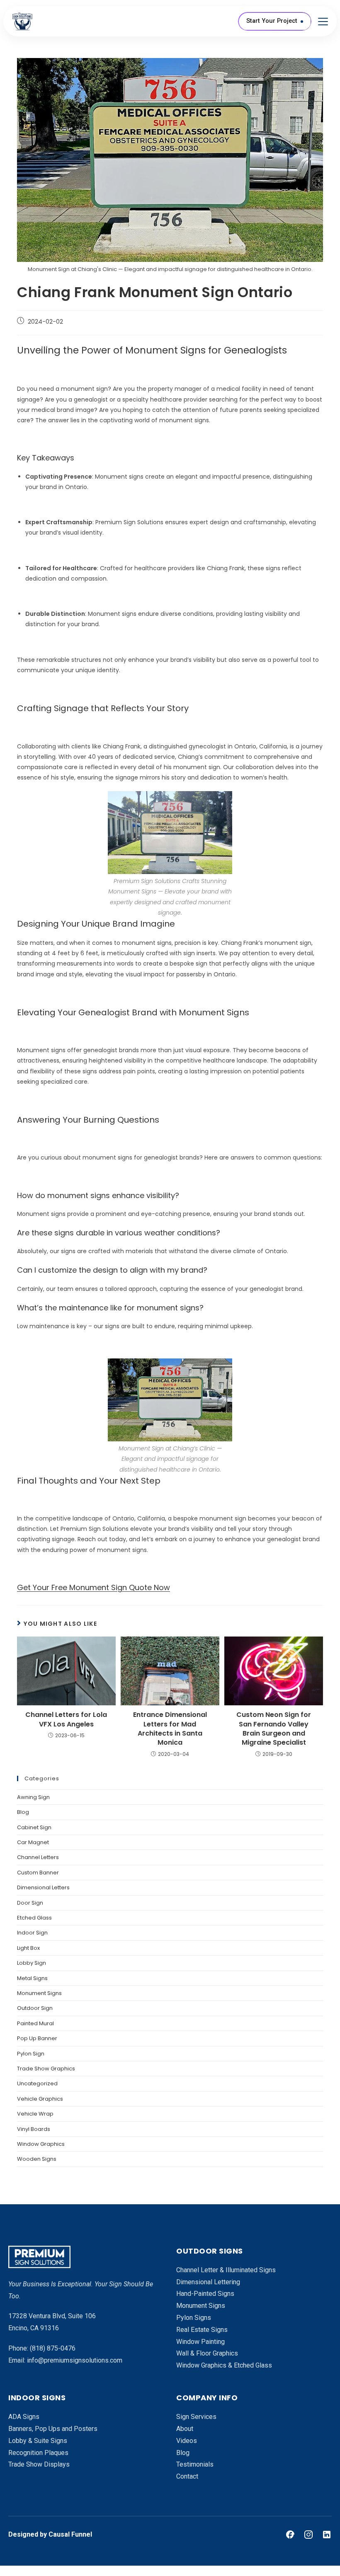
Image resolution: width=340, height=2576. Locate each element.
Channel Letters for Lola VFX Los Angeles (66, 1719)
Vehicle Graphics (40, 2099)
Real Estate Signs (202, 2330)
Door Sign (30, 1903)
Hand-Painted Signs (205, 2294)
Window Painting (200, 2342)
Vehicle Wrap (35, 2114)
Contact (187, 2476)
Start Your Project (272, 21)
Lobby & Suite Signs (38, 2441)
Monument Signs (39, 1993)
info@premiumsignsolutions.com (75, 2360)
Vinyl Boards (34, 2129)
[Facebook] (290, 2535)
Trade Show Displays (39, 2464)
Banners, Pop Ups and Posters (53, 2429)
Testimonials (195, 2464)
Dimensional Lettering (208, 2282)
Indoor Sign (32, 1933)
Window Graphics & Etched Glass (224, 2365)
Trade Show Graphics (46, 2069)
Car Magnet (33, 1842)
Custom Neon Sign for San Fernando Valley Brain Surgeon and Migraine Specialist (274, 1729)
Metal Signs (32, 1978)
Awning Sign (33, 1797)
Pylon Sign (31, 2054)
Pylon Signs (194, 2318)
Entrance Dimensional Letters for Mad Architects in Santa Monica (170, 1729)
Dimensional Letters (43, 1887)
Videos (187, 2441)
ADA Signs (24, 2417)
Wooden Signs (37, 2159)
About (185, 2429)
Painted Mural (35, 2023)
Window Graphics (41, 2144)
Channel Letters (38, 1857)
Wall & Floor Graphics (207, 2353)
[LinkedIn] (327, 2535)
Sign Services (196, 2417)
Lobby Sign (32, 1963)
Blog (23, 1812)
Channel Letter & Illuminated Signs (226, 2270)
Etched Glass (34, 1918)
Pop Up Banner (37, 2038)
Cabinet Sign (34, 1827)
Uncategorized (37, 2083)
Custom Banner (38, 1873)
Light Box (28, 1948)
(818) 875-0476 (53, 2348)
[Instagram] (308, 2535)
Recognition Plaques (38, 2453)
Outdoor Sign (35, 2008)
